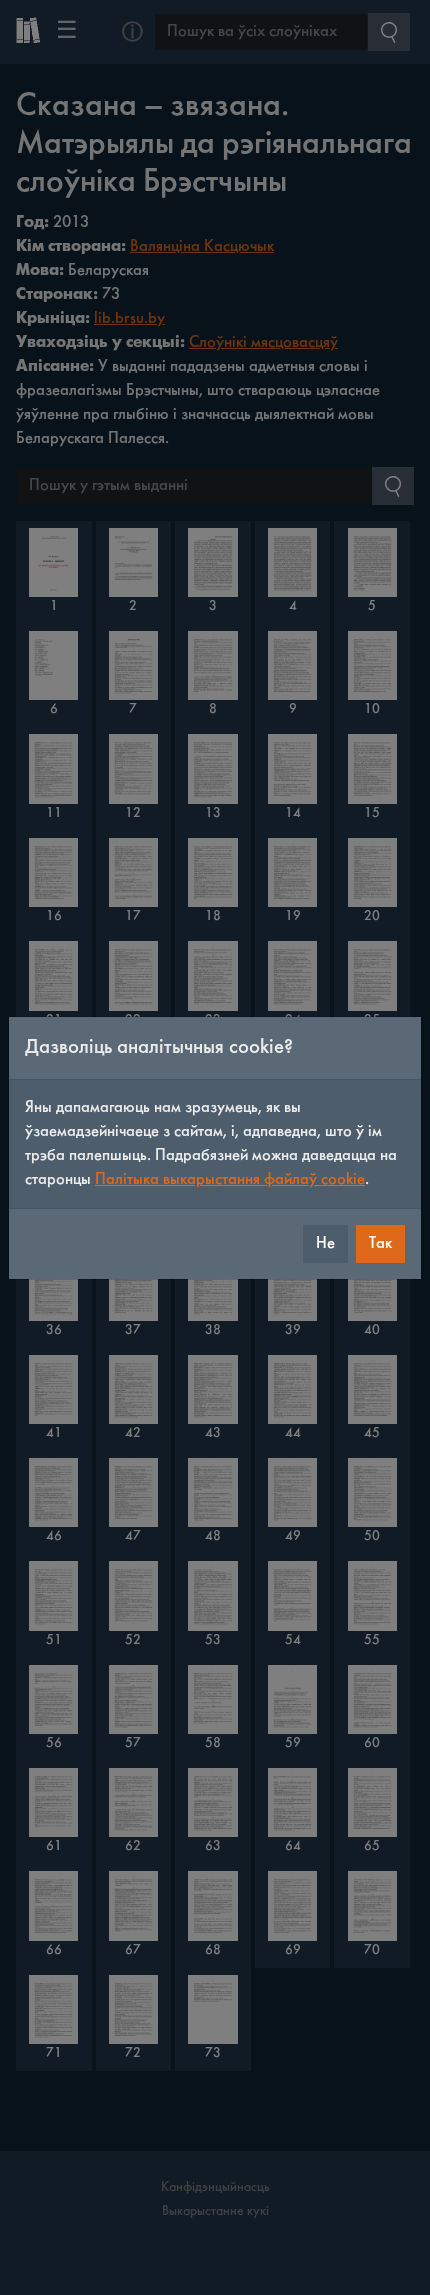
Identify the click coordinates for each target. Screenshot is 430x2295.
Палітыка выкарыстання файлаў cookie (230, 1179)
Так (380, 1243)
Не (325, 1243)
